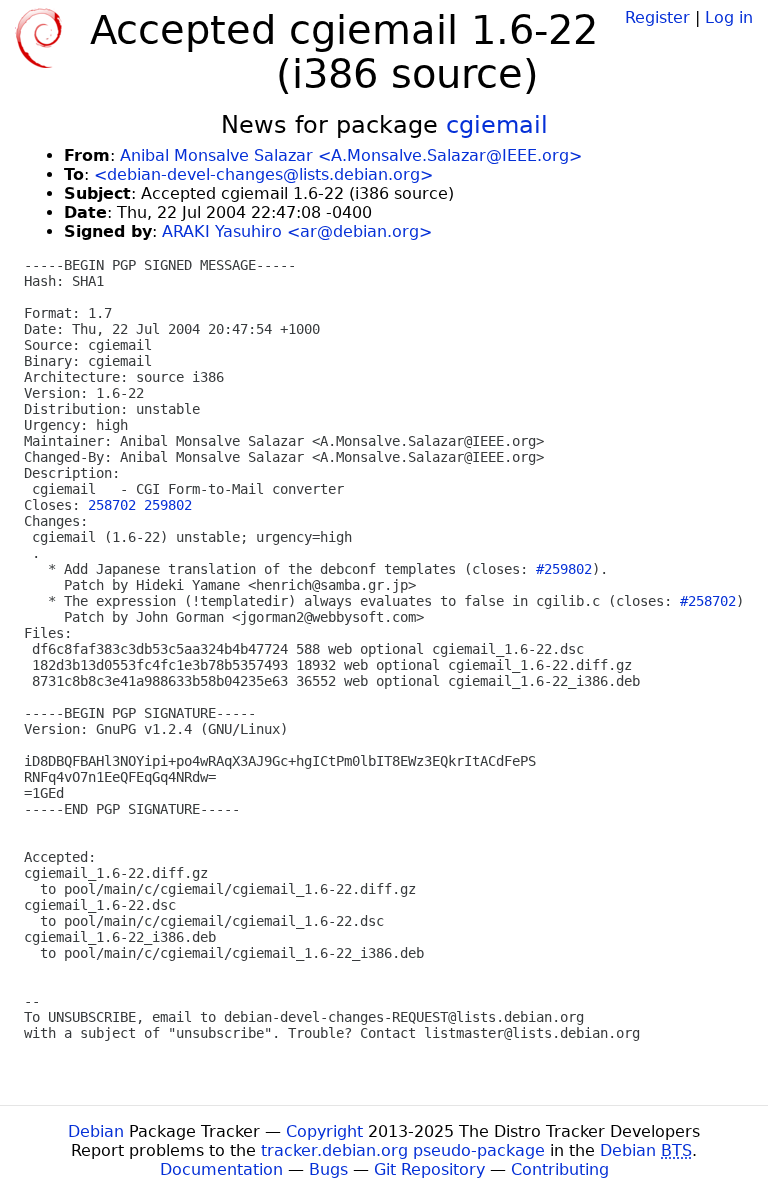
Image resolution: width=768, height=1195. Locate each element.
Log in (729, 17)
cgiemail (497, 125)
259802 (168, 505)
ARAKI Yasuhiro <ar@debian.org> (297, 231)
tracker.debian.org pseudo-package (403, 1150)
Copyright (324, 1131)
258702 (112, 505)
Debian (96, 1131)
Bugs (328, 1169)
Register (657, 17)
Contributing (560, 1169)
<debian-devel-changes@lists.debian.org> (263, 174)
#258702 (708, 601)
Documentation (221, 1169)
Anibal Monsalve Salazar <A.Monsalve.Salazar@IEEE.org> (351, 155)
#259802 (564, 569)
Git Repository (429, 1169)
